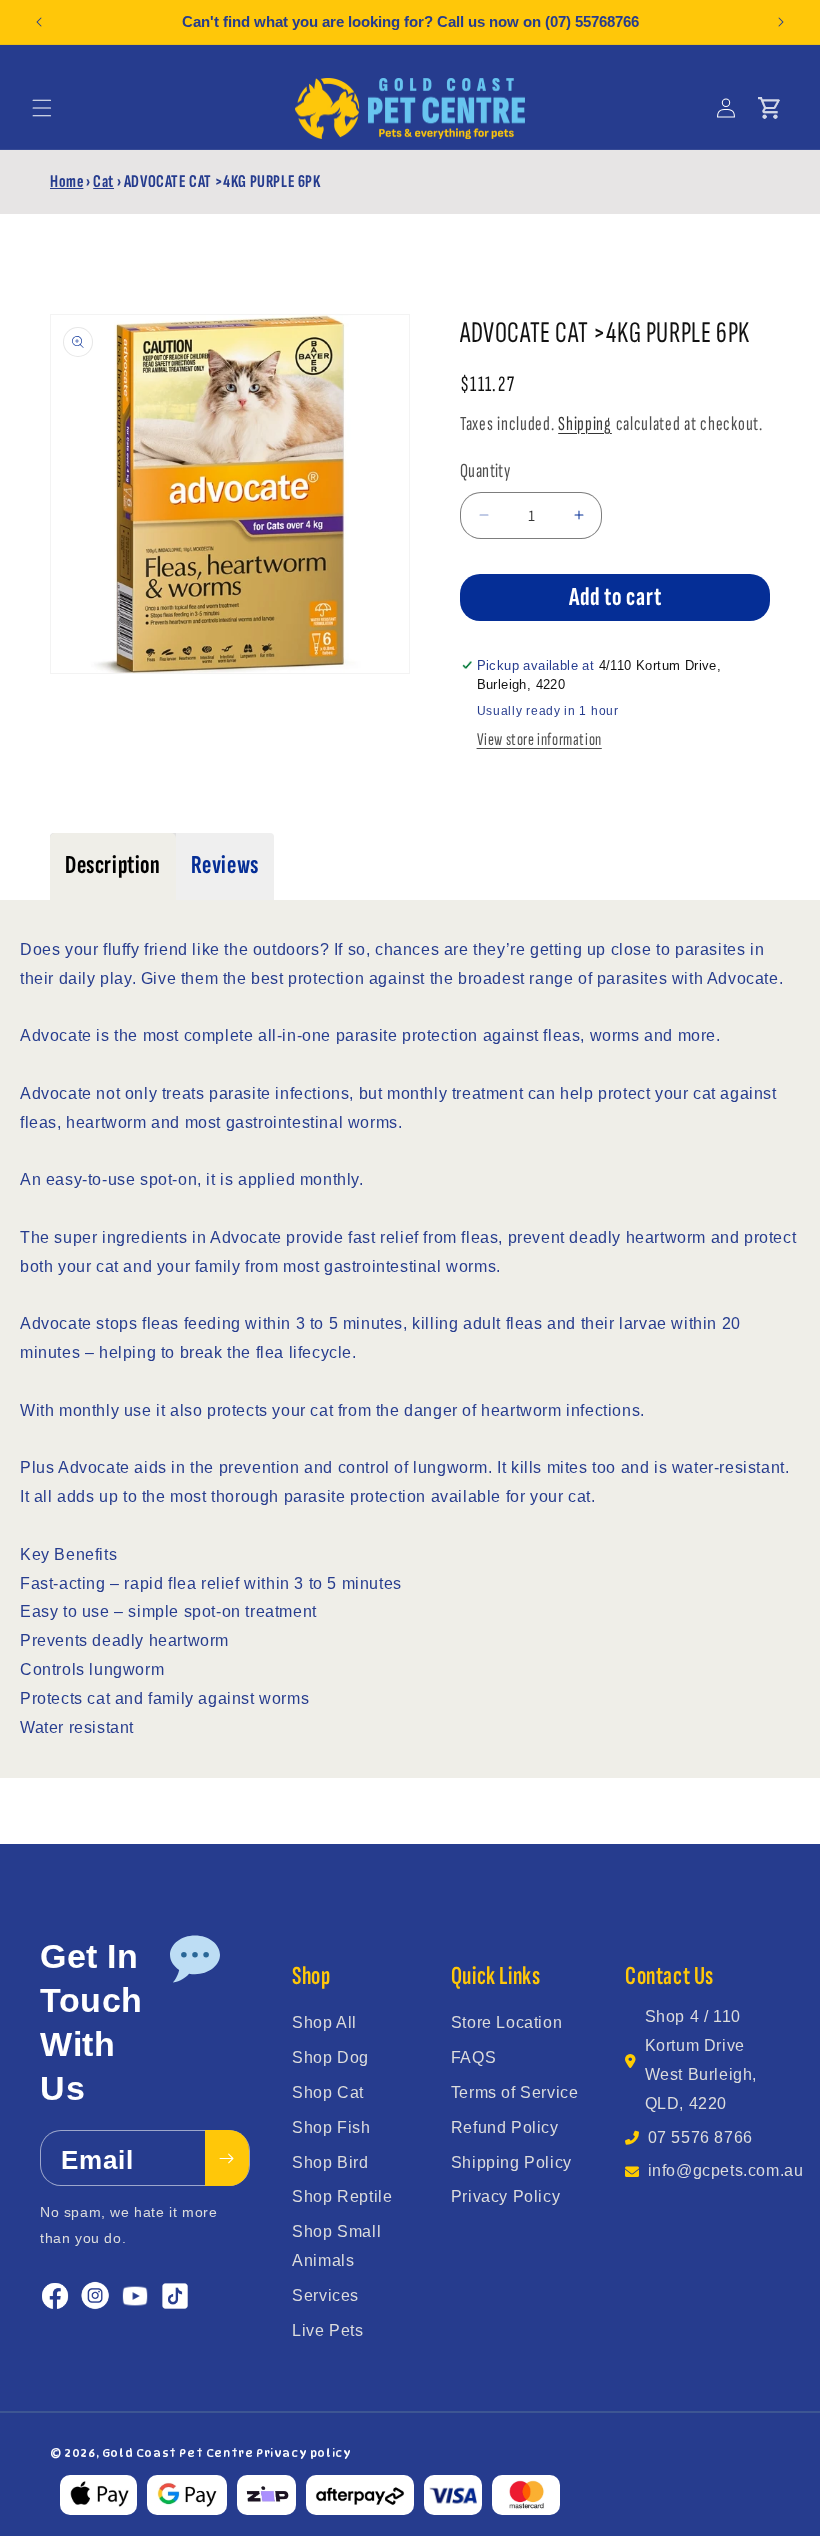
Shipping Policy (511, 2162)
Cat (103, 181)
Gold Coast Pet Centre (178, 2453)
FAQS (473, 2057)
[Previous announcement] (39, 22)
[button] (42, 108)
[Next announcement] (781, 22)
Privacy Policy (505, 2196)
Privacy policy (303, 2453)
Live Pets (327, 2330)
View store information (539, 739)
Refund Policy (505, 2127)
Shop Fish (331, 2127)
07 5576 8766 (700, 2137)
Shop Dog (330, 2057)
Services (325, 2295)
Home (66, 181)
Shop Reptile (342, 2196)
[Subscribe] (227, 2158)
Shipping (585, 424)
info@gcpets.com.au (726, 2170)
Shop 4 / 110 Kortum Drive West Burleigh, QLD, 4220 (701, 2059)
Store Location (506, 2022)
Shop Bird (330, 2162)
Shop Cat (328, 2092)
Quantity (485, 471)
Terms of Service (515, 2092)
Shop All (324, 2022)
